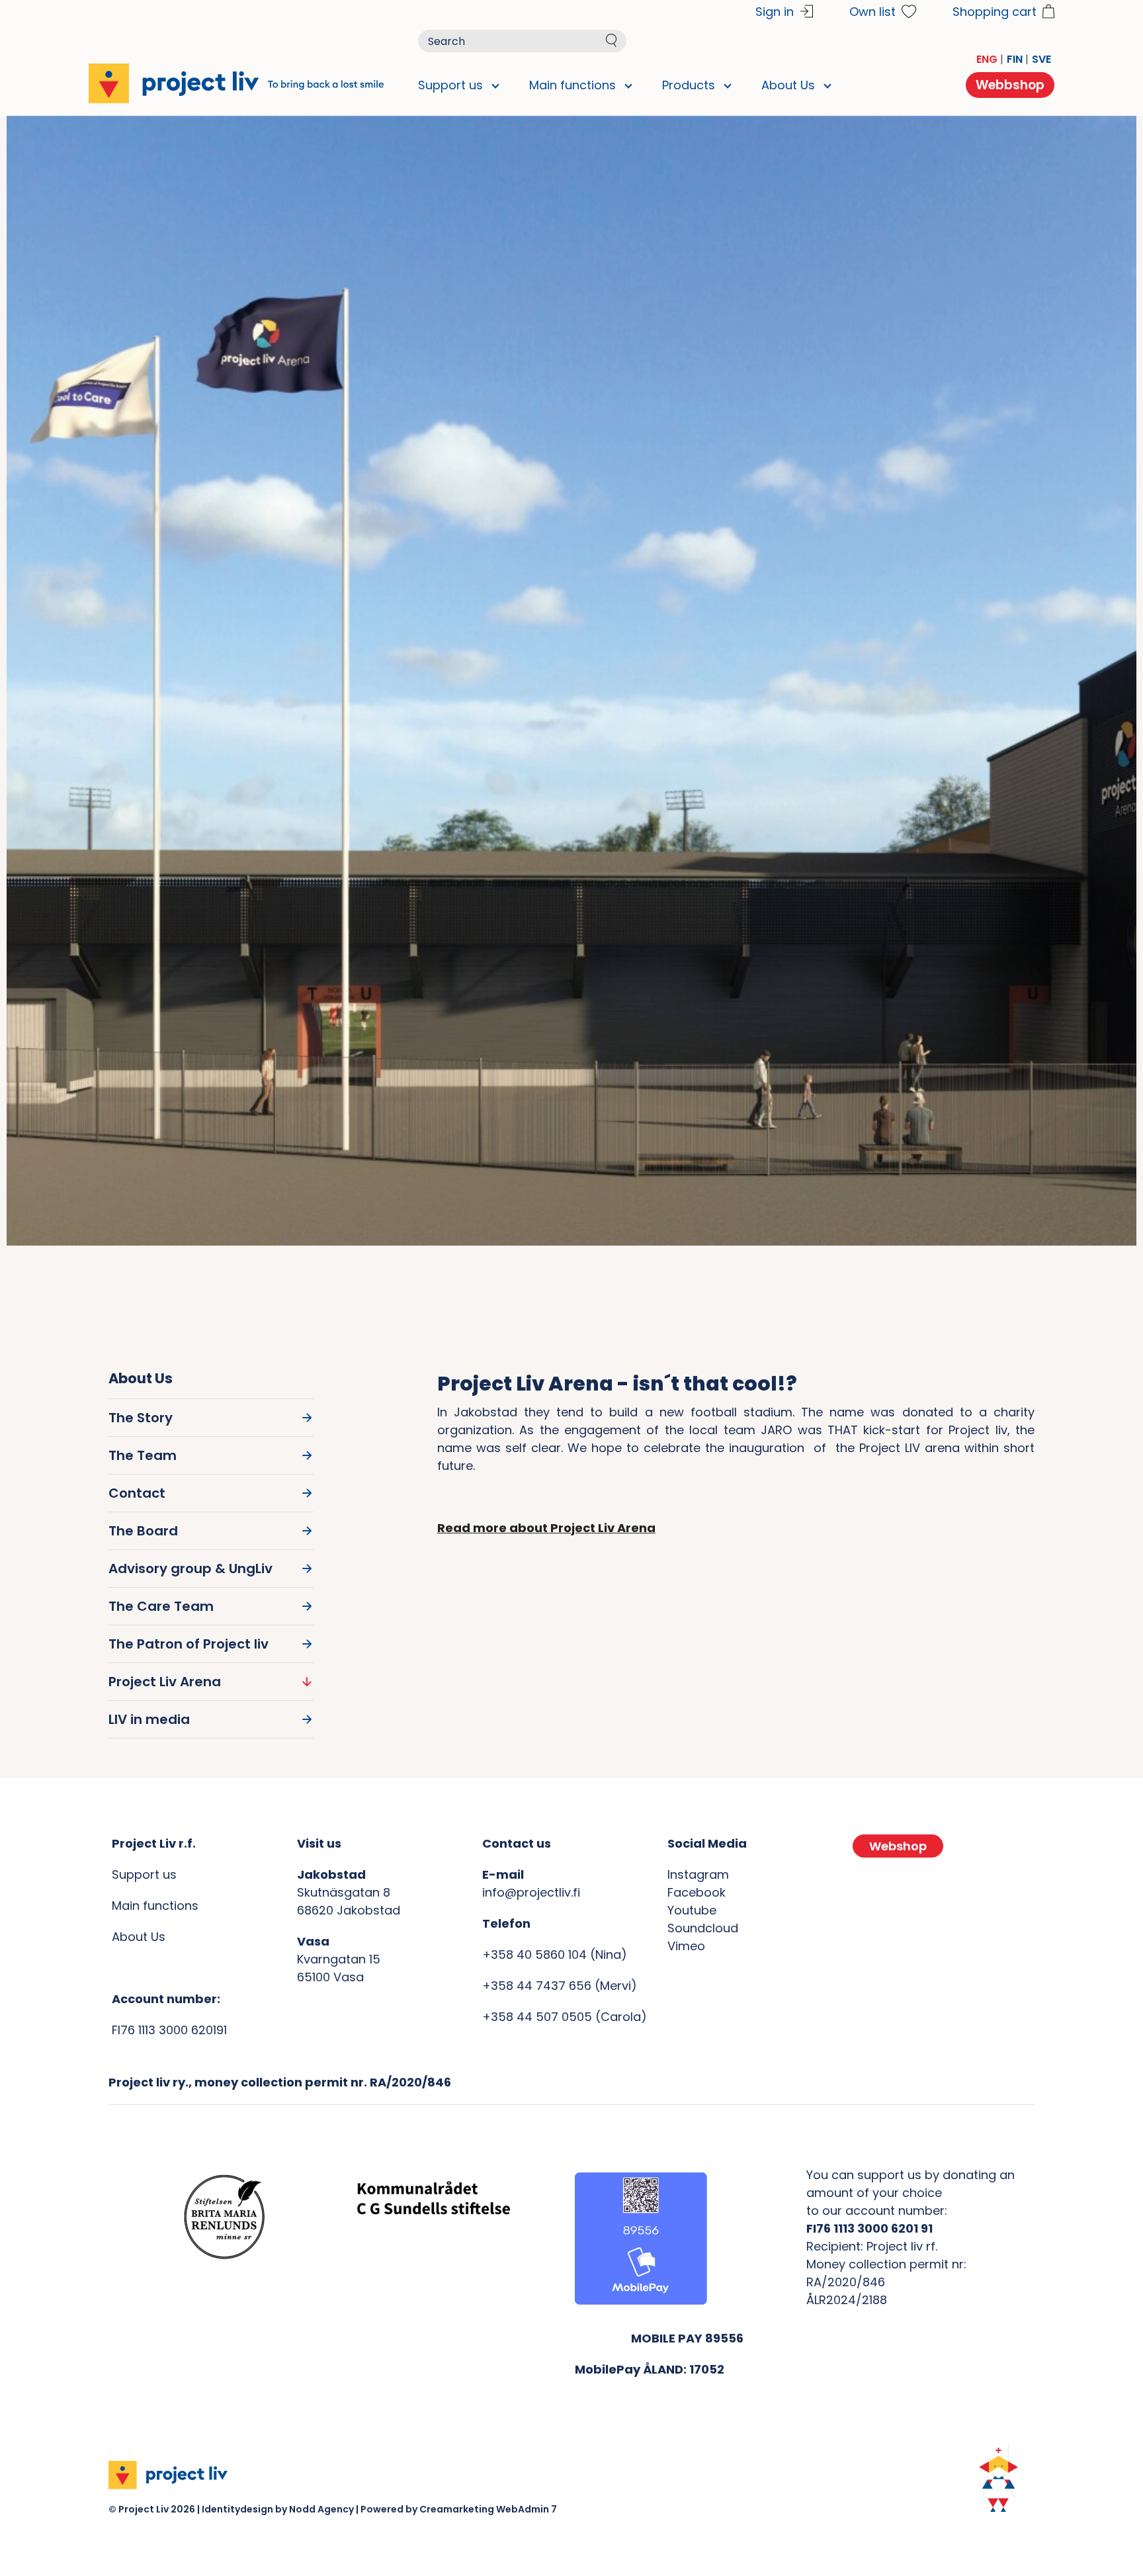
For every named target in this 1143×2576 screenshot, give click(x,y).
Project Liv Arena (165, 1682)
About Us (139, 1937)
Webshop (898, 1846)
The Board (143, 1531)
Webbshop (1010, 85)
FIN (1015, 59)
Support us (144, 1874)
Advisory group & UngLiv (190, 1568)
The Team (143, 1455)
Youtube (692, 1910)
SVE (1041, 59)
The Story (141, 1418)
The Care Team (161, 1606)
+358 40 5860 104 (534, 1954)
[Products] (722, 85)
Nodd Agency (321, 2509)
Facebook (697, 1892)
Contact (137, 1493)
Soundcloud (703, 1928)
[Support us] (489, 85)
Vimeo (686, 1946)
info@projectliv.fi (531, 1892)
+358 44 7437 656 (537, 1986)
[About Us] (822, 85)
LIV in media (149, 1719)
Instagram (698, 1874)
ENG (987, 59)
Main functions (155, 1906)
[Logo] (236, 83)
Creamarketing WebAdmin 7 (488, 2509)
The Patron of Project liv (189, 1644)
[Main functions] (622, 85)
